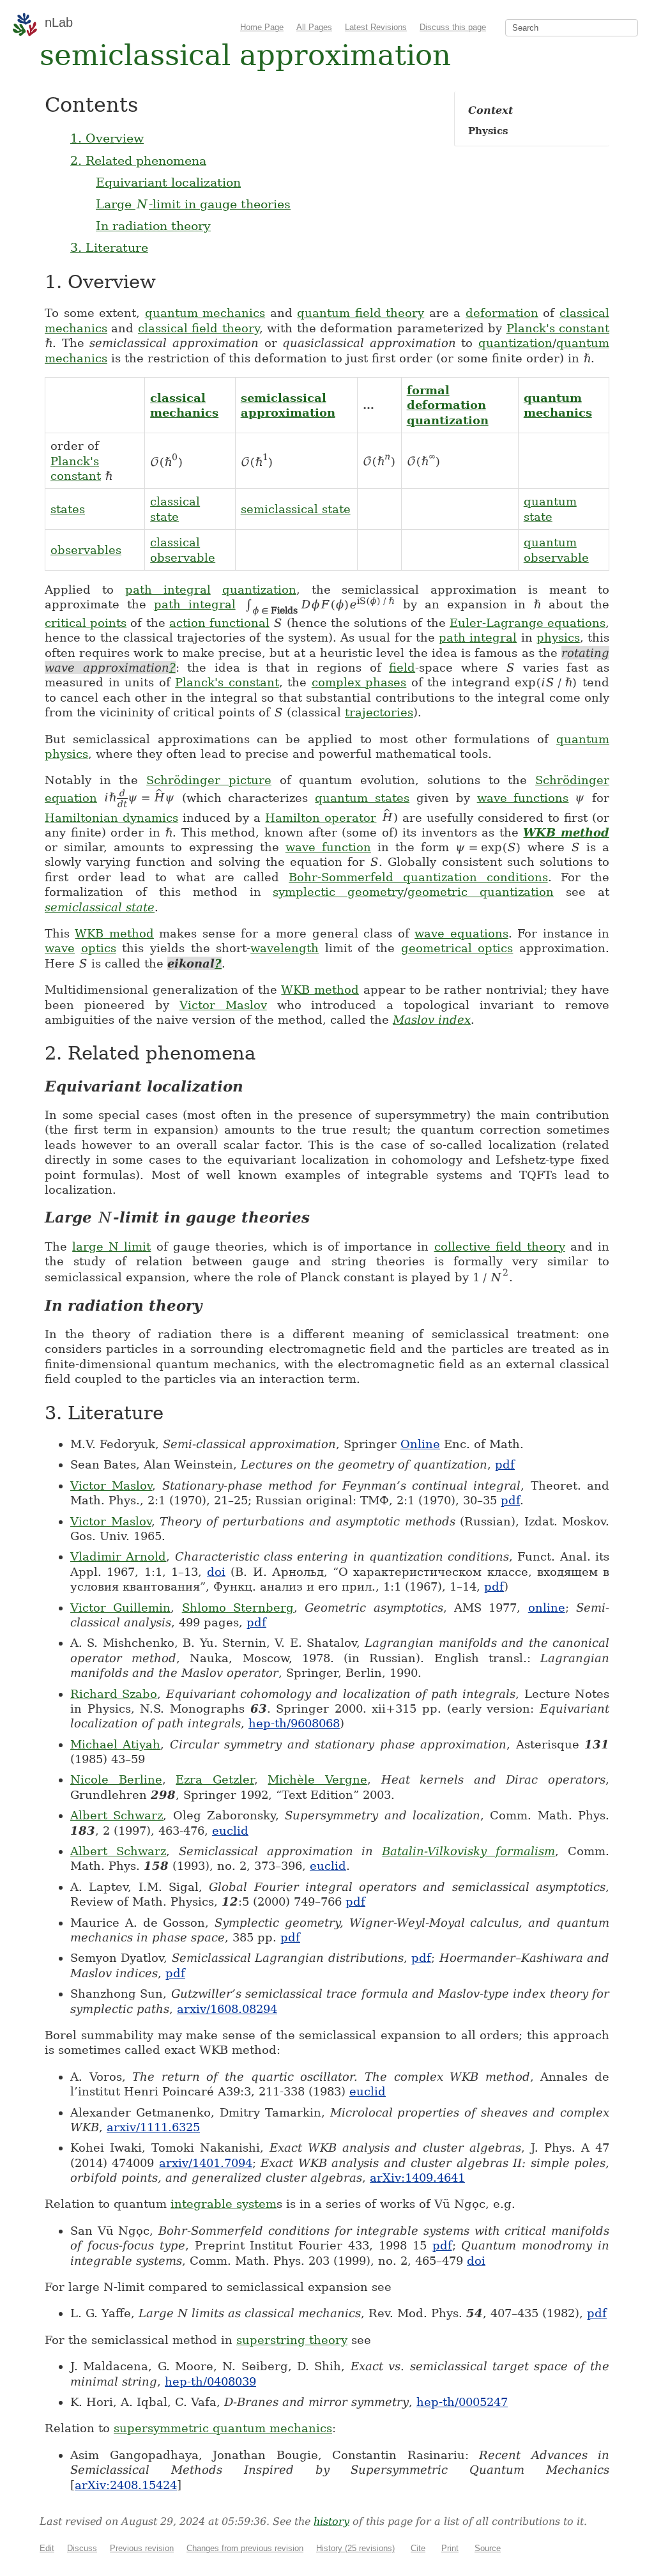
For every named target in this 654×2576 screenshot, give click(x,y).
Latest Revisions (376, 27)
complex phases (359, 682)
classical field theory (199, 328)
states (68, 509)
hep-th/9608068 (294, 1723)
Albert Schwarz (117, 1815)
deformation (502, 313)
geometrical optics (457, 948)
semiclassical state (296, 509)
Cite (418, 2548)
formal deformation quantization (448, 405)
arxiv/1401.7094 (206, 2163)
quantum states (362, 797)
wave (60, 948)
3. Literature (109, 247)
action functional (219, 623)
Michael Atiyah (115, 1744)
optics (99, 948)
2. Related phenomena (138, 160)
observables (86, 550)
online (547, 1608)
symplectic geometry (338, 892)
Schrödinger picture (209, 780)
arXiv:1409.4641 (417, 2178)
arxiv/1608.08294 (227, 2009)
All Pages (314, 27)
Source (488, 2548)
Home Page (262, 27)
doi (216, 1572)
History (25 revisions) (355, 2548)
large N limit (111, 1246)
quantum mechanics (205, 313)
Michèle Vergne (317, 1779)
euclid (230, 1831)
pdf (505, 1464)
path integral (168, 590)
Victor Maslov (223, 1005)
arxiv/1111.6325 (153, 2127)
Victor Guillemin (120, 1608)
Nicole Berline (116, 1779)
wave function (328, 847)
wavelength (285, 948)
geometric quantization (481, 892)
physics (558, 637)
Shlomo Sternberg (238, 1608)
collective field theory (500, 1246)
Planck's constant (558, 328)
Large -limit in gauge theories (193, 204)
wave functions (523, 797)
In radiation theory (153, 226)
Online (420, 1444)
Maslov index (432, 1020)
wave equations (461, 933)
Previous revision (142, 2548)
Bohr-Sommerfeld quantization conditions (418, 877)
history (331, 2521)
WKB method (566, 832)
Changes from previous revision (245, 2548)
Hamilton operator (321, 817)
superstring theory (292, 2340)
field (402, 667)
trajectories (379, 712)
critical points (86, 623)
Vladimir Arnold (118, 1556)
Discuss (82, 2548)
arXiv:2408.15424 (126, 2485)
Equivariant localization (168, 182)
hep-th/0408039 (210, 2381)
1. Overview (107, 138)
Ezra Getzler (215, 1779)
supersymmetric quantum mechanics (223, 2428)
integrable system (224, 2204)
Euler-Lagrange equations (528, 623)
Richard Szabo (114, 1694)
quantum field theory (361, 313)
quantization (515, 343)
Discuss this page (453, 27)
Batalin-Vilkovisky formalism (468, 1851)
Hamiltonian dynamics (111, 817)
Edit (47, 2548)
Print (450, 2548)
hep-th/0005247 (462, 2402)
